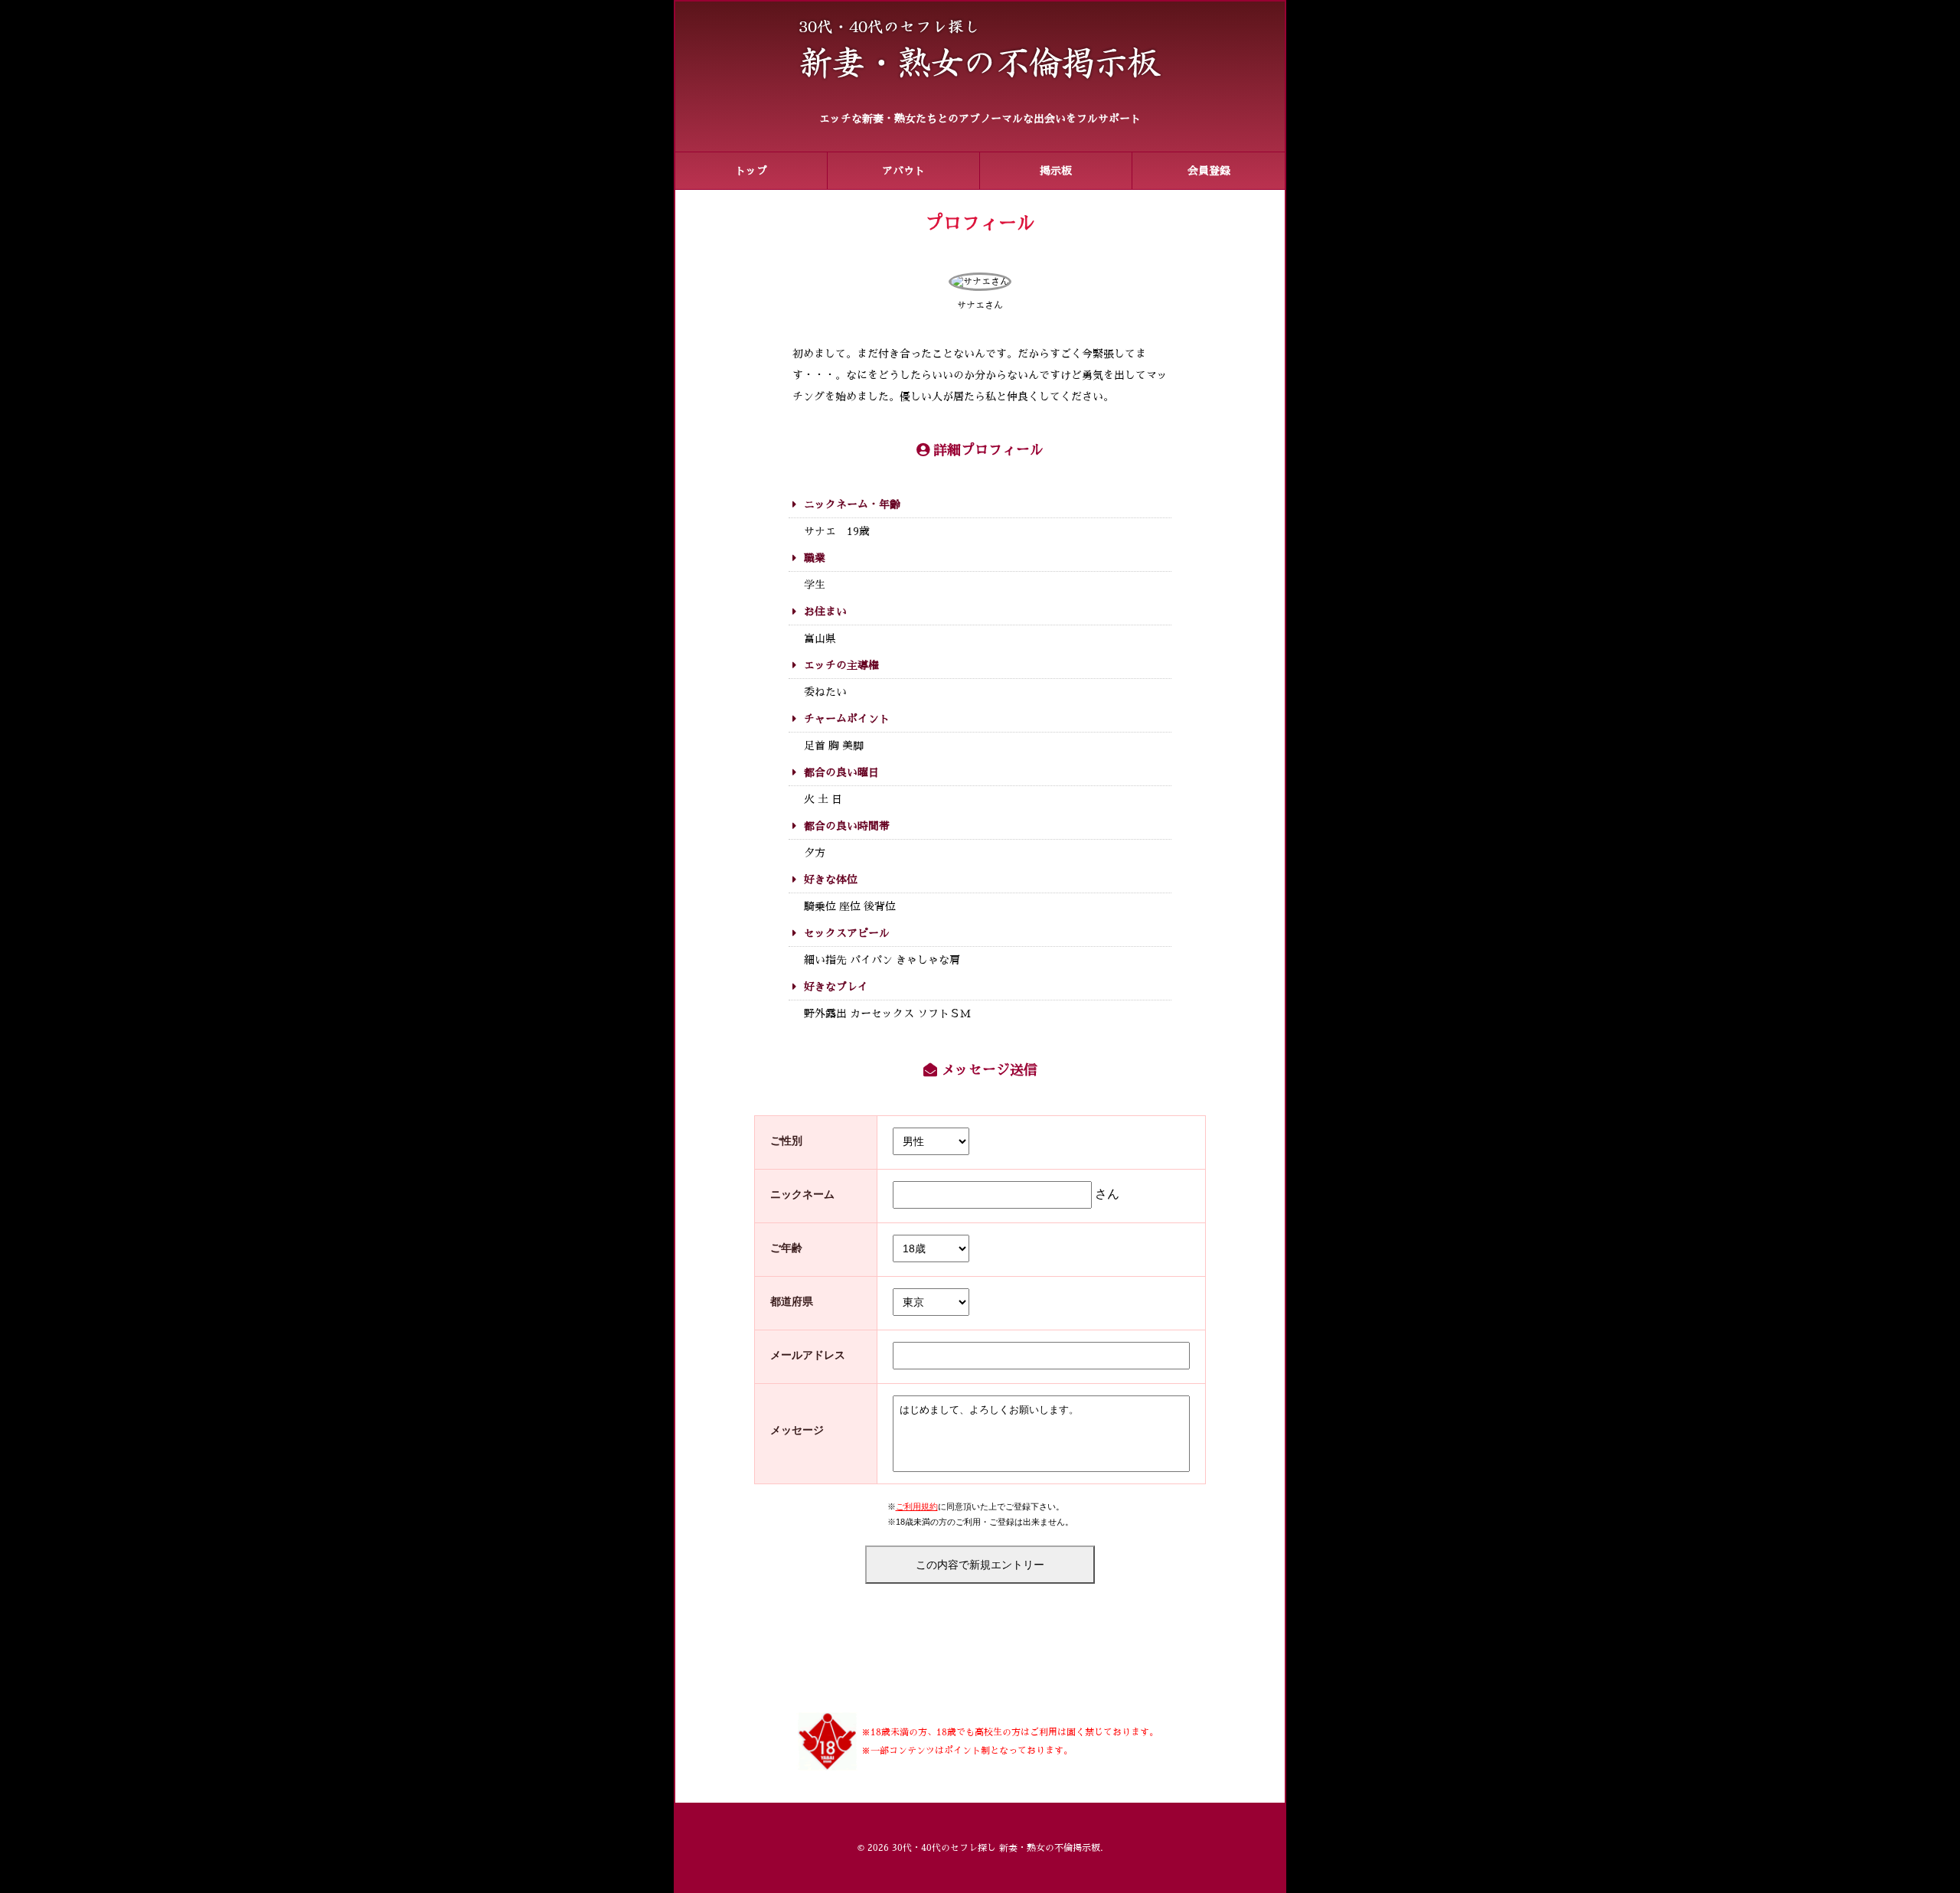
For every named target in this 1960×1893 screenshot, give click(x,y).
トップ (751, 171)
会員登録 (1209, 171)
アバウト (903, 171)
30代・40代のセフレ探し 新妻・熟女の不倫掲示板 (996, 1848)
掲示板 (1056, 171)
